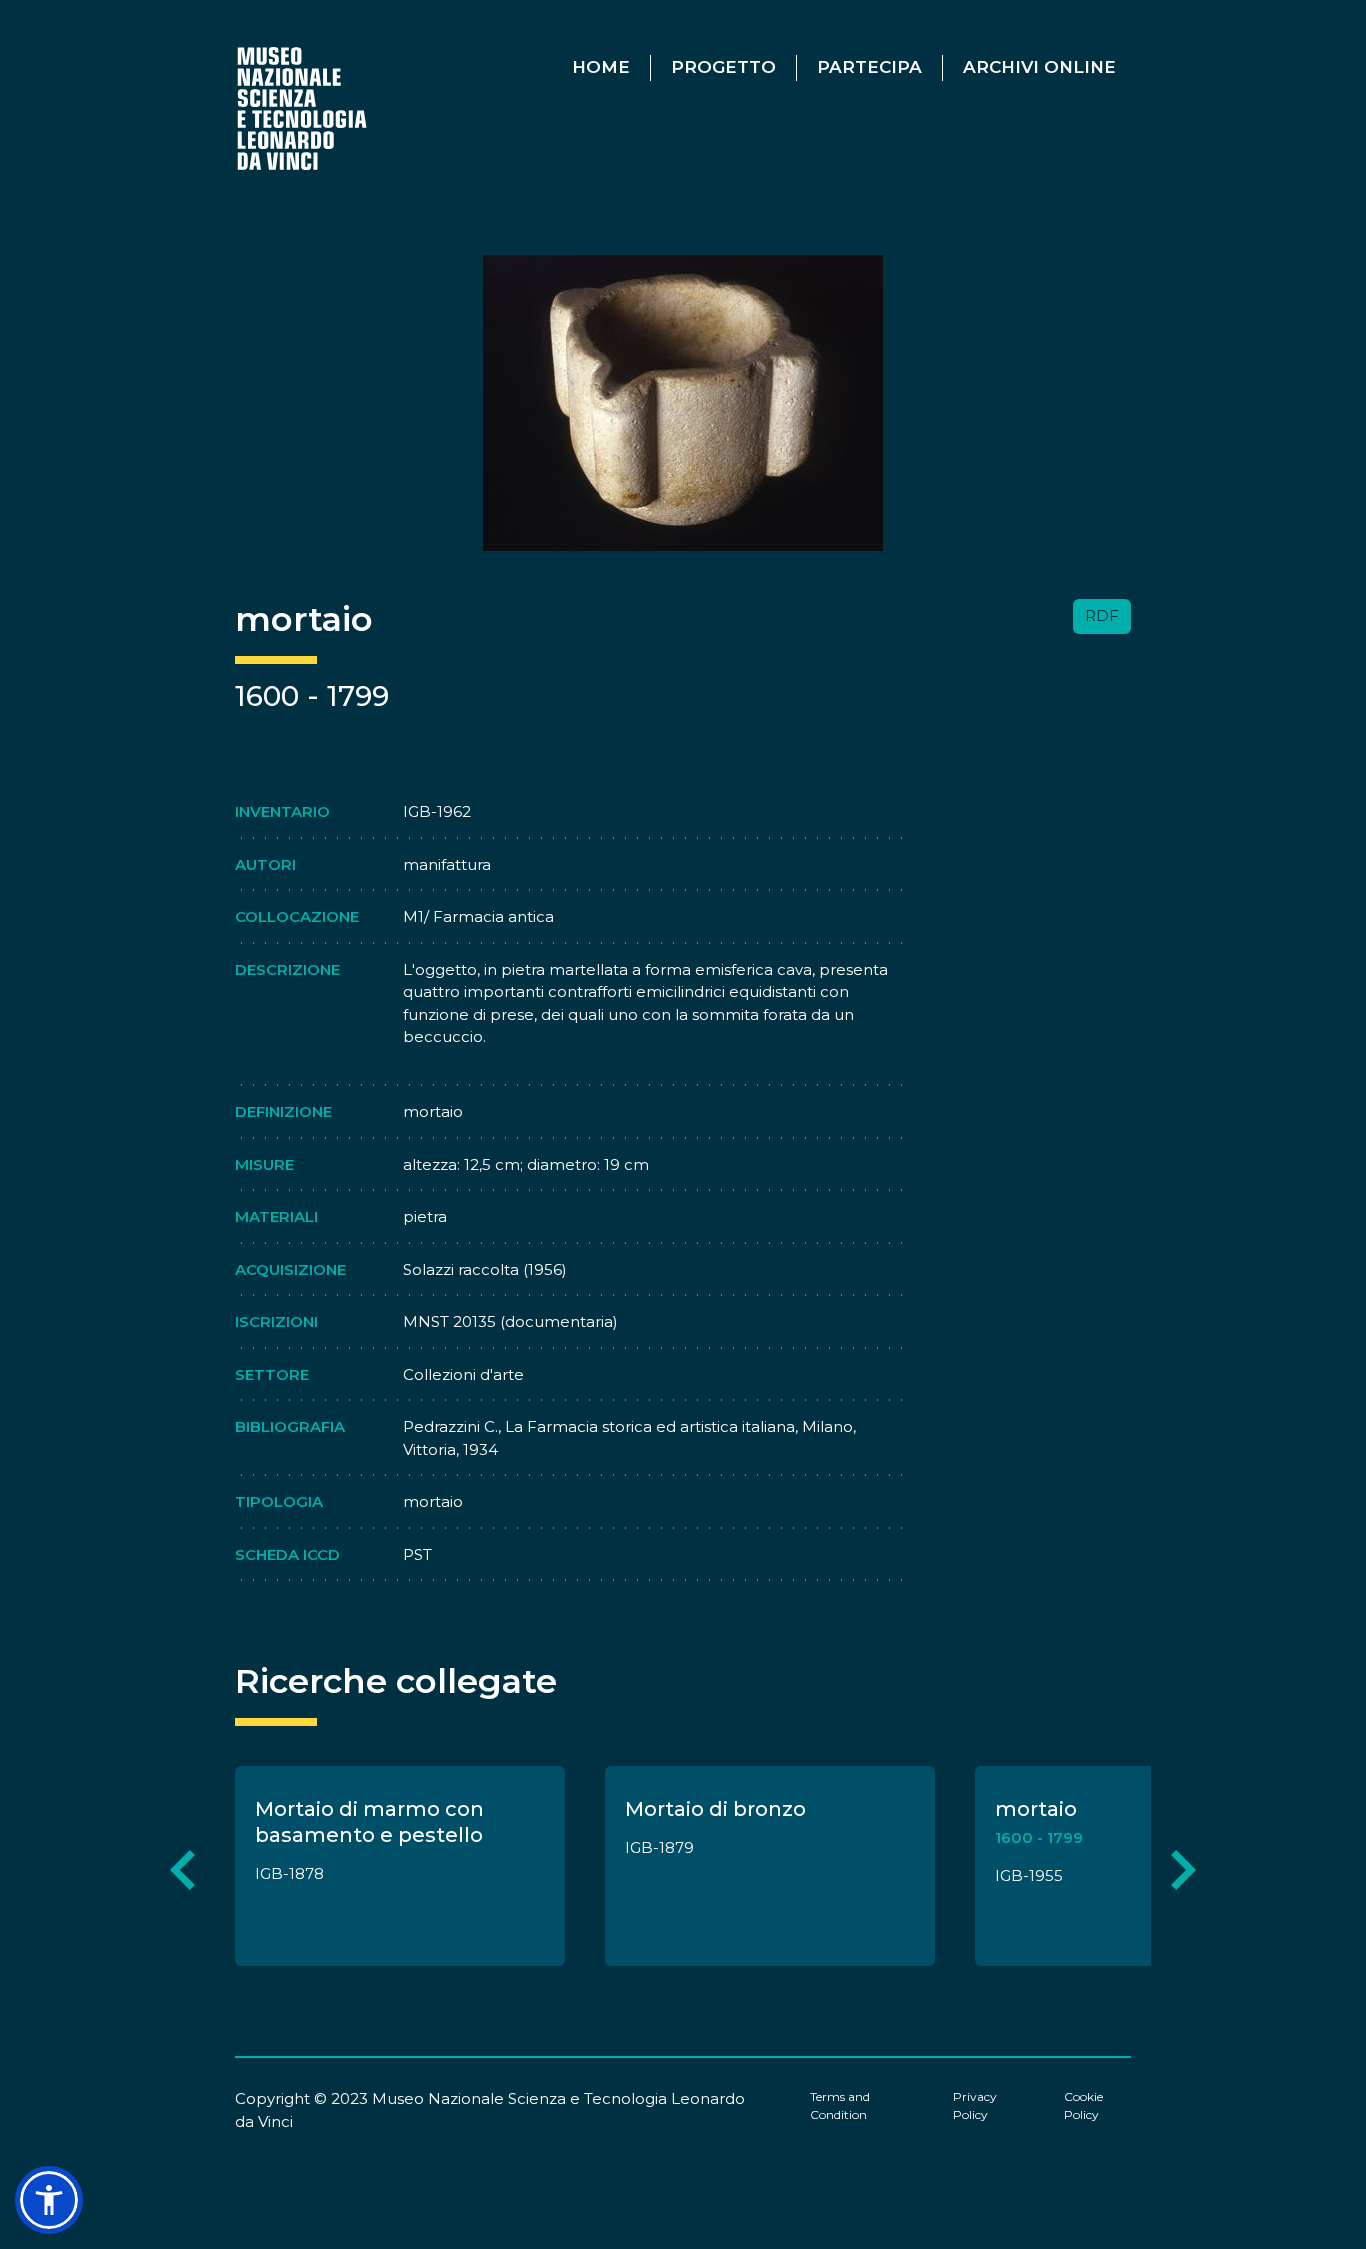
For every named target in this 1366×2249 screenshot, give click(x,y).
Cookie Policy (1083, 2105)
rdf (1102, 615)
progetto (723, 67)
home (601, 67)
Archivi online (1039, 67)
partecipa (869, 67)
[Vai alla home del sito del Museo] (303, 107)
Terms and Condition (840, 2105)
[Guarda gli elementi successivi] (1183, 1869)
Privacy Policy (975, 2105)
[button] (49, 2200)
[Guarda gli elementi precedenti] (182, 1869)
